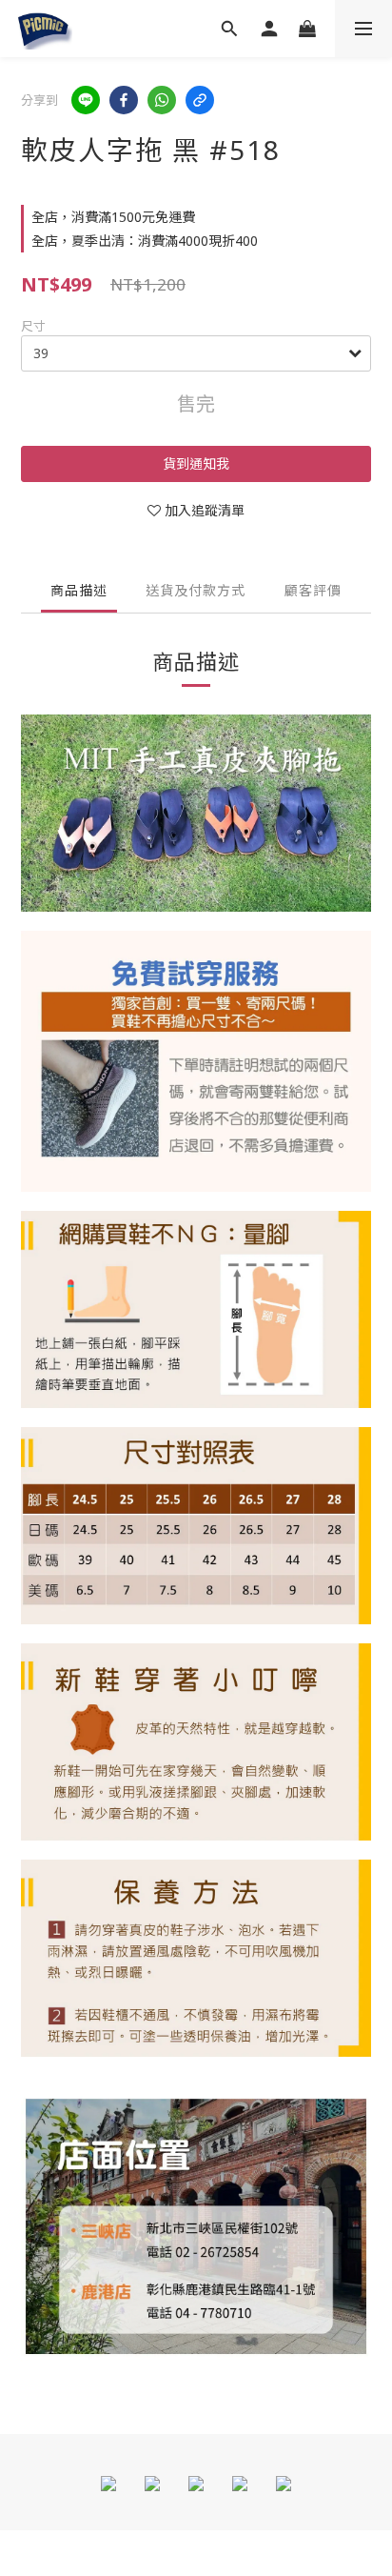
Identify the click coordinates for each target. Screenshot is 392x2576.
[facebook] (124, 100)
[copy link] (200, 100)
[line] (86, 100)
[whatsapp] (162, 100)
